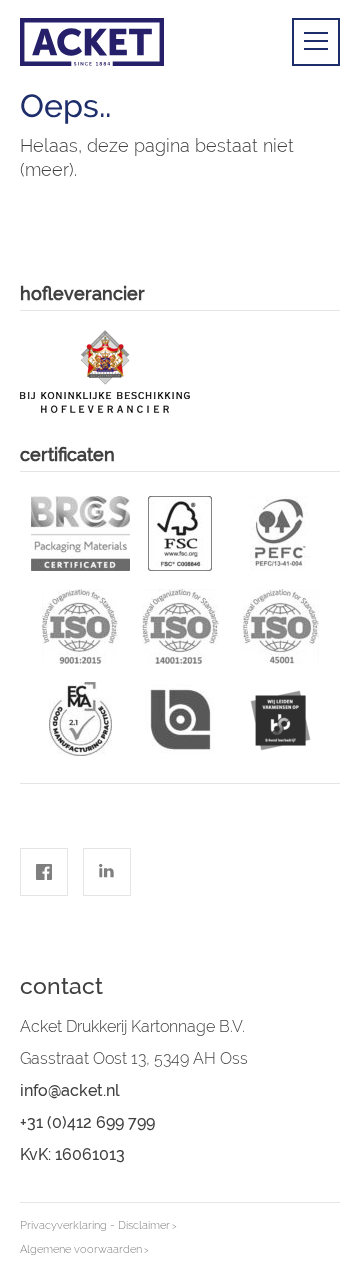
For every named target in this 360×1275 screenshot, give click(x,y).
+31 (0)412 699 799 (87, 1122)
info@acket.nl (70, 1090)
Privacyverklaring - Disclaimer (95, 1225)
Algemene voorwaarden (81, 1249)
